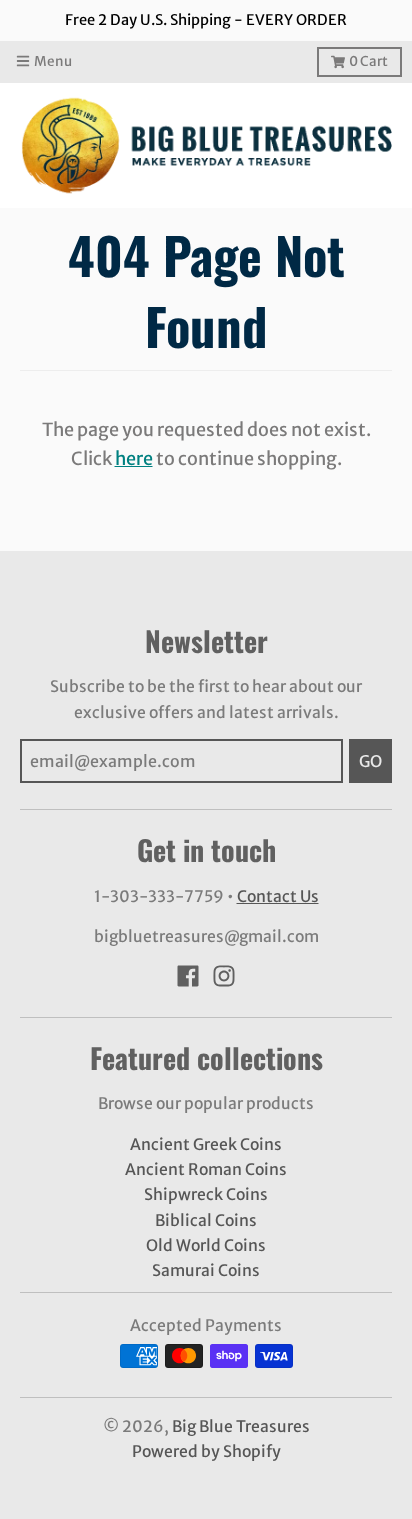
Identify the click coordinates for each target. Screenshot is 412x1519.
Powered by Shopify (206, 1451)
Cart (368, 61)
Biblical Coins (206, 1220)
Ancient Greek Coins (206, 1144)
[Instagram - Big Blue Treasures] (224, 976)
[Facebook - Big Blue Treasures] (188, 976)
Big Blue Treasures (241, 1426)
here (134, 458)
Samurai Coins (206, 1270)
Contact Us (278, 896)
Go (370, 761)
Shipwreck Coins (206, 1194)
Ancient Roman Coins (206, 1169)
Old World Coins (206, 1245)
